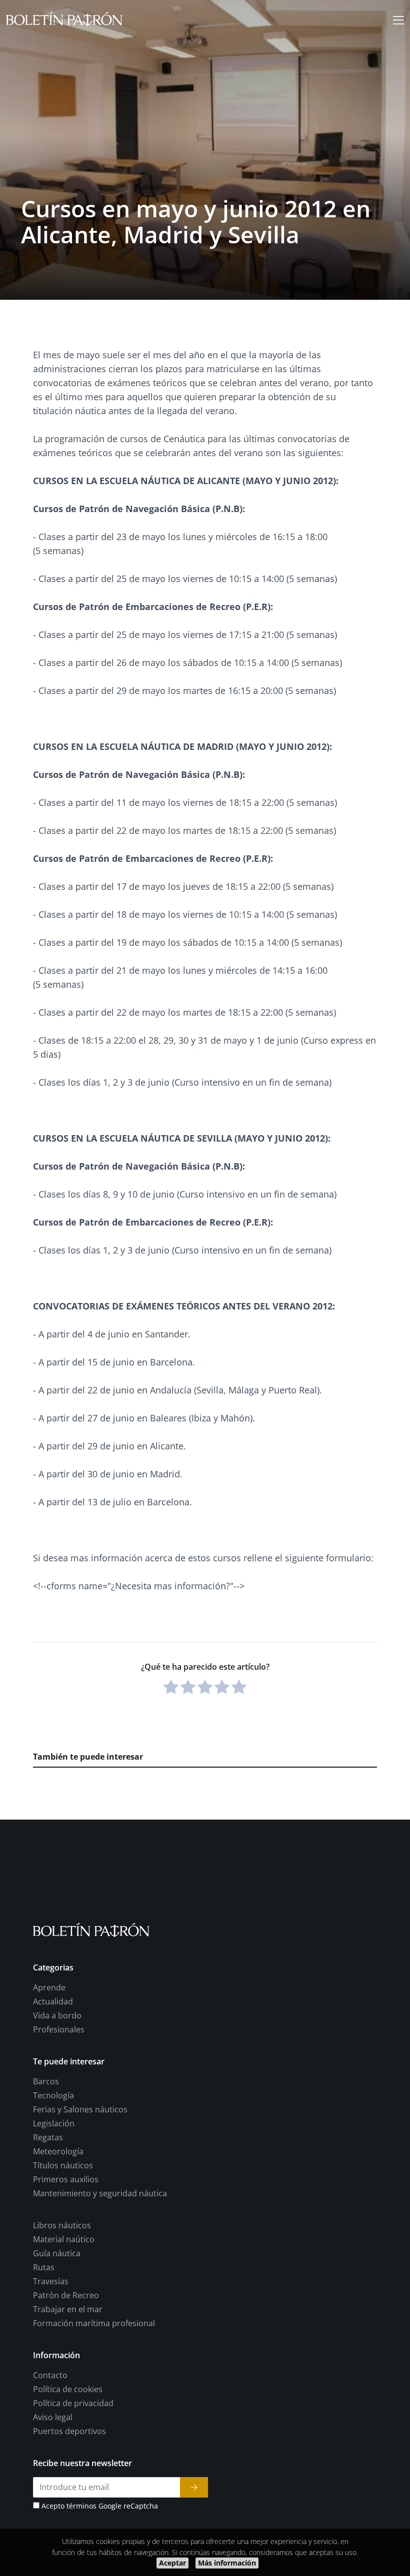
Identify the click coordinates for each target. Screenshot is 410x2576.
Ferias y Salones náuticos (80, 2110)
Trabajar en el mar (68, 2310)
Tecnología (53, 2096)
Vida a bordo (57, 2016)
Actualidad (53, 2002)
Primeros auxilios (66, 2180)
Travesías (51, 2282)
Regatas (48, 2138)
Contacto (50, 2376)
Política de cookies (68, 2390)
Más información (227, 2563)
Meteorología (58, 2152)
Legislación (54, 2124)
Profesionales (59, 2030)
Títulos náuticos (63, 2166)
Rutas (44, 2268)
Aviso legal (53, 2418)
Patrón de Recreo (66, 2296)
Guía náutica (57, 2254)
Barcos (46, 2082)
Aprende (49, 1988)
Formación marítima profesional (94, 2324)
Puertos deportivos (69, 2432)
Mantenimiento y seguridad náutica (100, 2194)
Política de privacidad (73, 2404)
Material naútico (64, 2240)
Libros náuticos (62, 2226)
